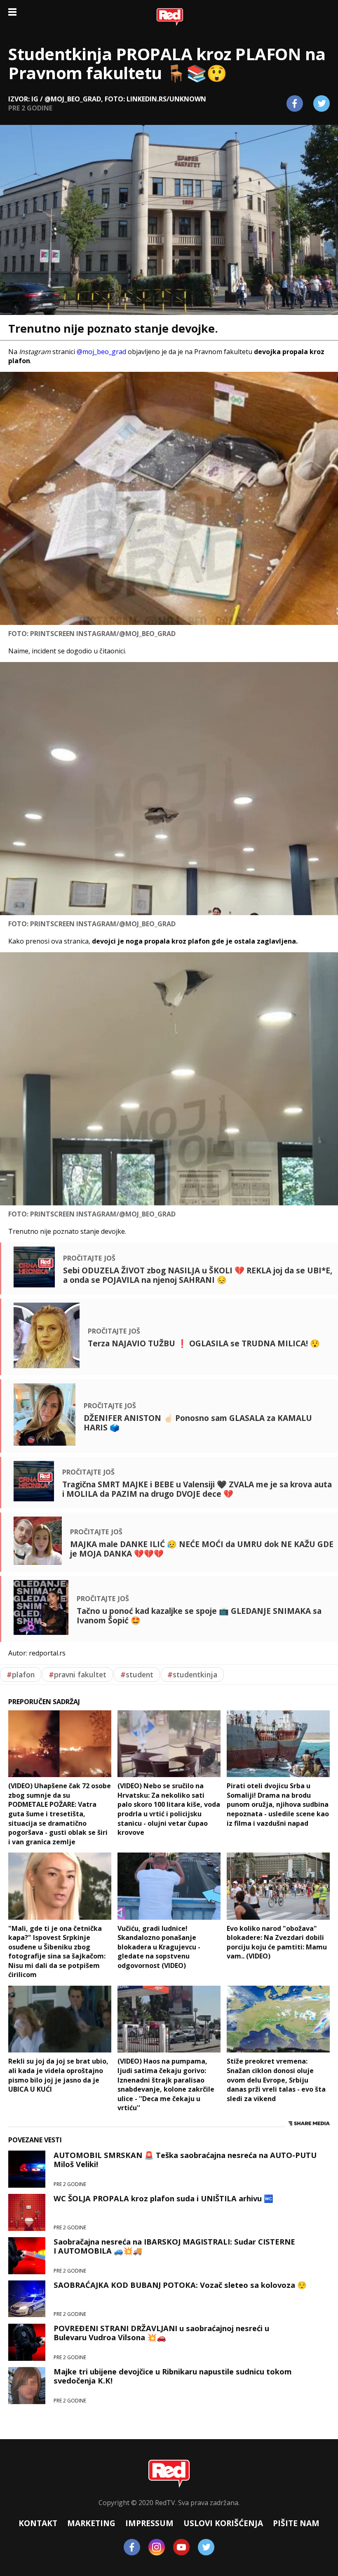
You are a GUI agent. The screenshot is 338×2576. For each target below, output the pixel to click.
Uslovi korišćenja (223, 2523)
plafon (21, 1674)
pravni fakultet (77, 1674)
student (137, 1674)
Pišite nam (296, 2523)
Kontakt (38, 2523)
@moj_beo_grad (101, 352)
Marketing (91, 2523)
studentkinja (192, 1674)
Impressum (149, 2523)
